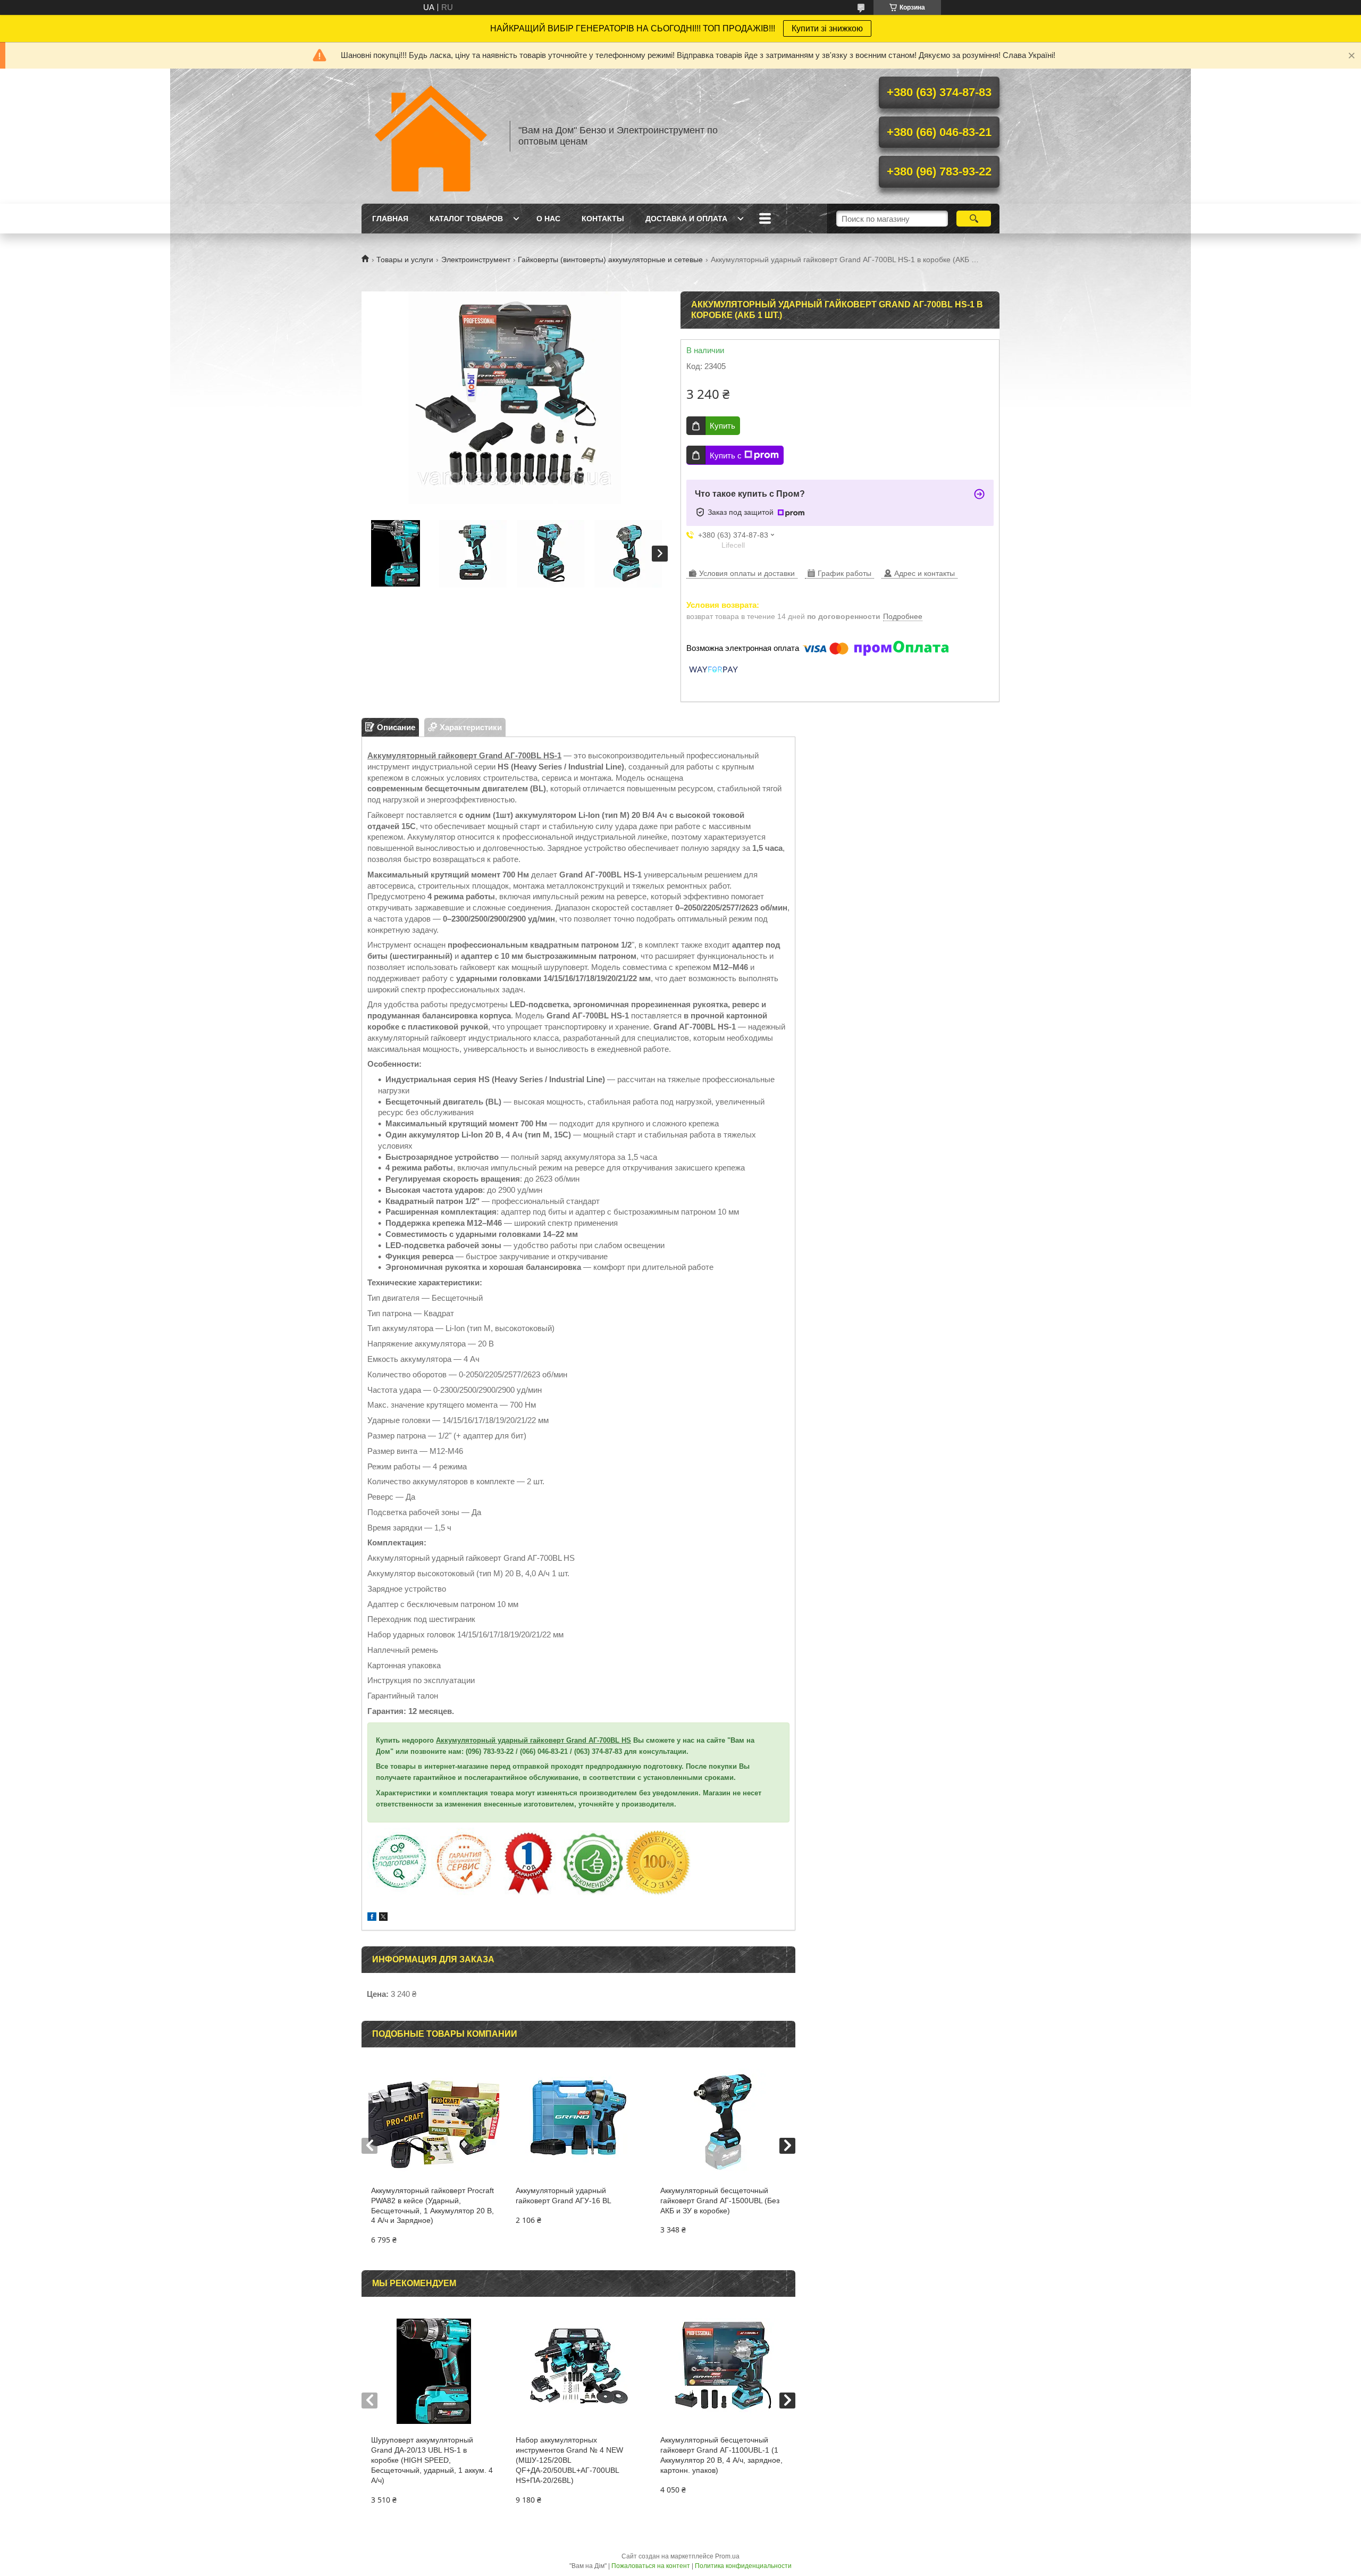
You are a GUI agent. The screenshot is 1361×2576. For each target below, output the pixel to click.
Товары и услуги (405, 260)
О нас (548, 219)
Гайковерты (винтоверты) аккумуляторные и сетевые (610, 260)
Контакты (603, 219)
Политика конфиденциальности (743, 2566)
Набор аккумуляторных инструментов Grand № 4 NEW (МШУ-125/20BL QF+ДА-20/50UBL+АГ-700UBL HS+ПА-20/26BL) (569, 2460)
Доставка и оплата (686, 219)
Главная (390, 219)
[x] (383, 1918)
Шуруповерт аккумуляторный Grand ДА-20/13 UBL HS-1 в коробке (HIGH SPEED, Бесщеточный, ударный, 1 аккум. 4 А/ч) (432, 2460)
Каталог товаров (466, 219)
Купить (722, 426)
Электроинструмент (476, 260)
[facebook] (372, 1918)
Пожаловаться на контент (651, 2566)
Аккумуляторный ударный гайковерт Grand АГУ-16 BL (564, 2196)
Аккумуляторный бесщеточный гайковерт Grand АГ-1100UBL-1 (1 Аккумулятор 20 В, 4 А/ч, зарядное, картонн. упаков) (721, 2455)
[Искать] (974, 219)
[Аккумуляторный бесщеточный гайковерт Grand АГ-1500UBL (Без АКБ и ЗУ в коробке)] (723, 2122)
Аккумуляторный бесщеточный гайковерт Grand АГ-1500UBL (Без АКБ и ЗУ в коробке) (720, 2201)
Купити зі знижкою (827, 28)
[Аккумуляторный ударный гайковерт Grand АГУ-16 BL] (578, 2122)
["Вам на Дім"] (431, 136)
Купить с (726, 455)
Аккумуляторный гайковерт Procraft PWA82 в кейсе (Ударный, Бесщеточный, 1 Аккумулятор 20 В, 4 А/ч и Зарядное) (432, 2206)
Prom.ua (727, 2556)
